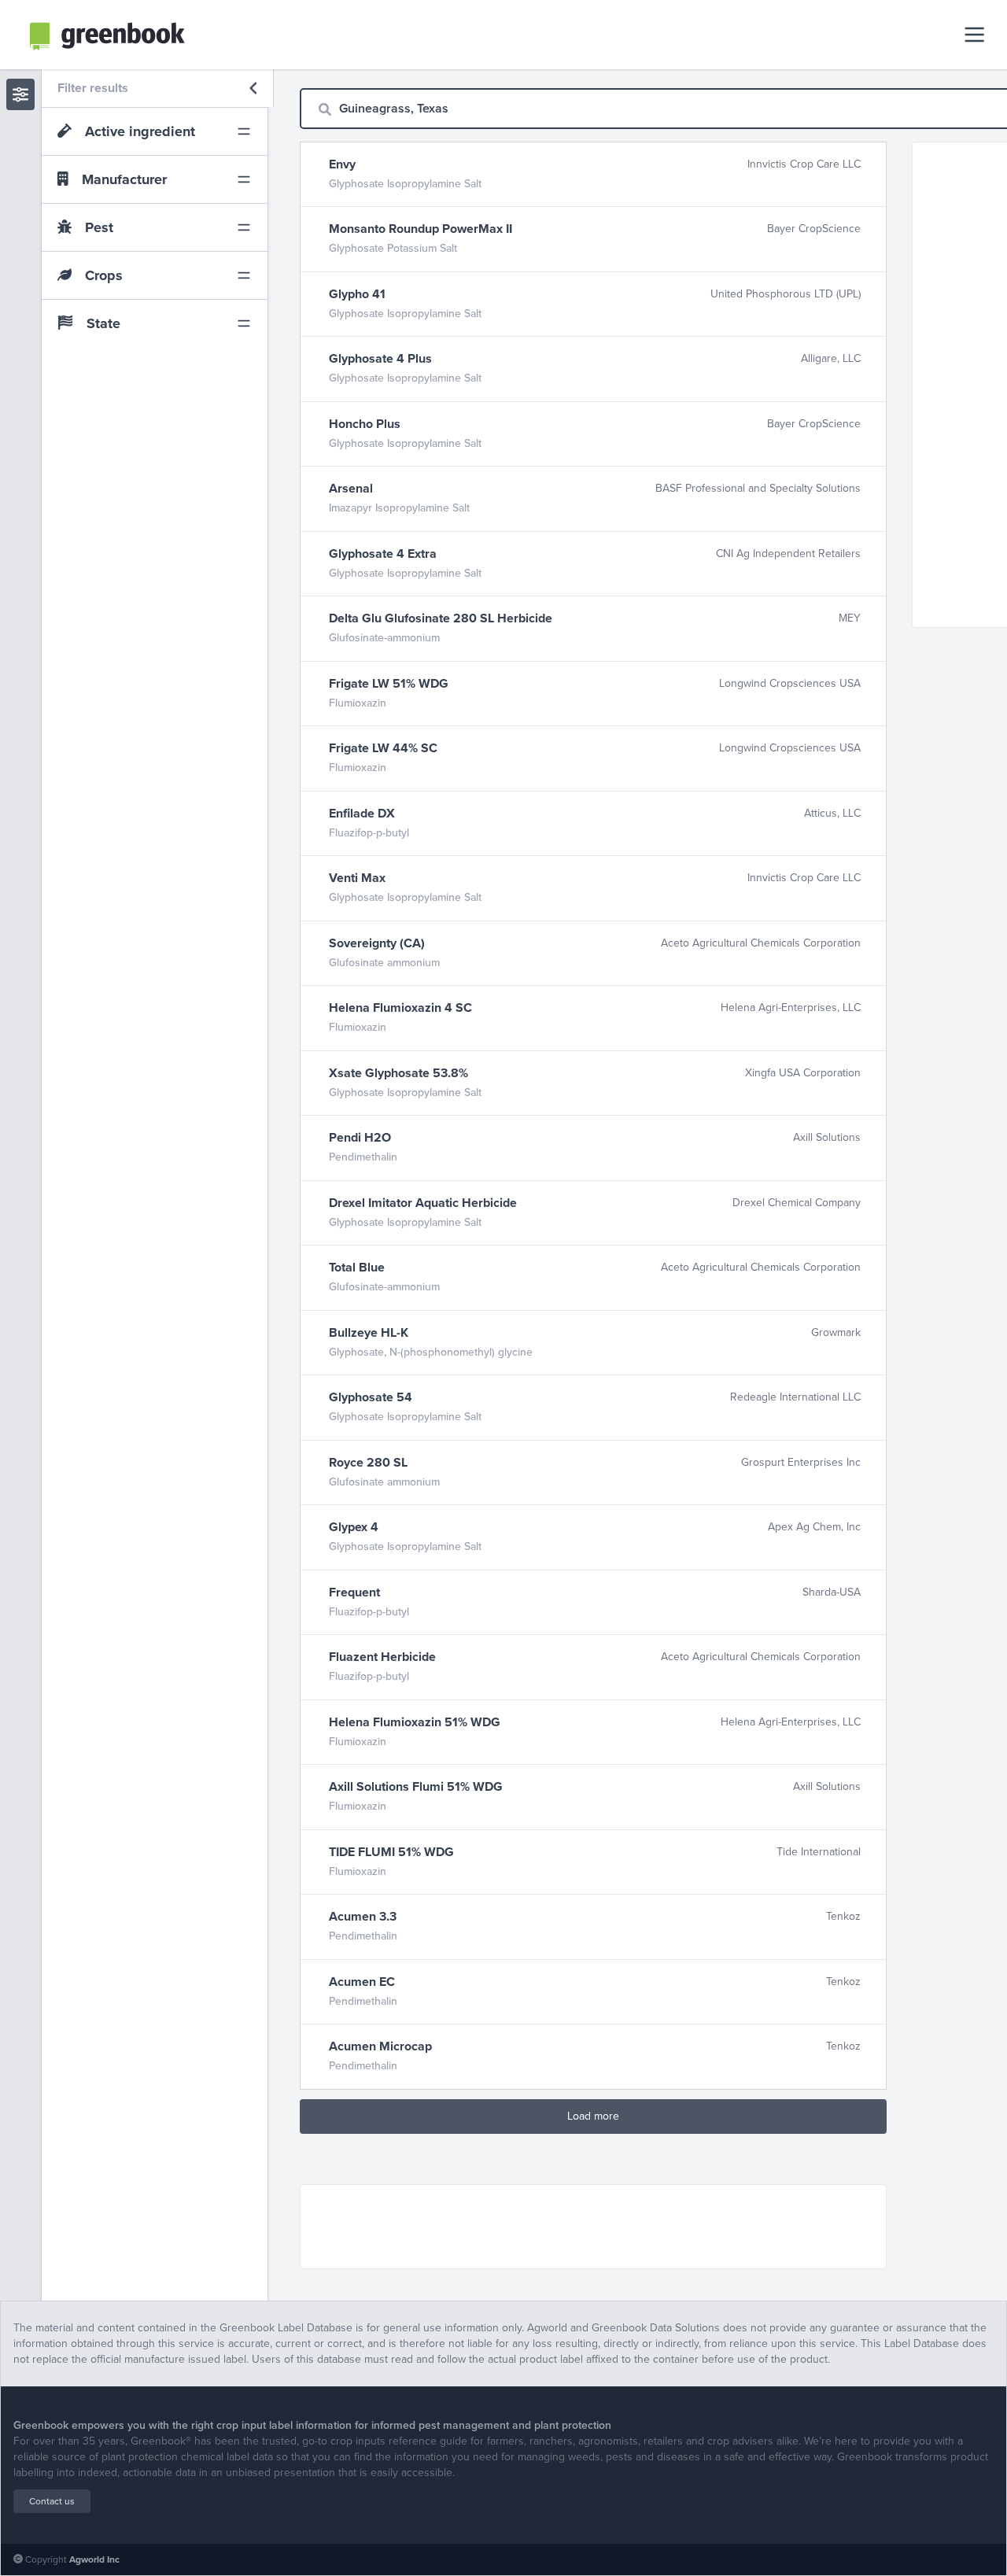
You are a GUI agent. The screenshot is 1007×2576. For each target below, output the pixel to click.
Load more (593, 2116)
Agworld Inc (94, 2559)
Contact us (52, 2501)
